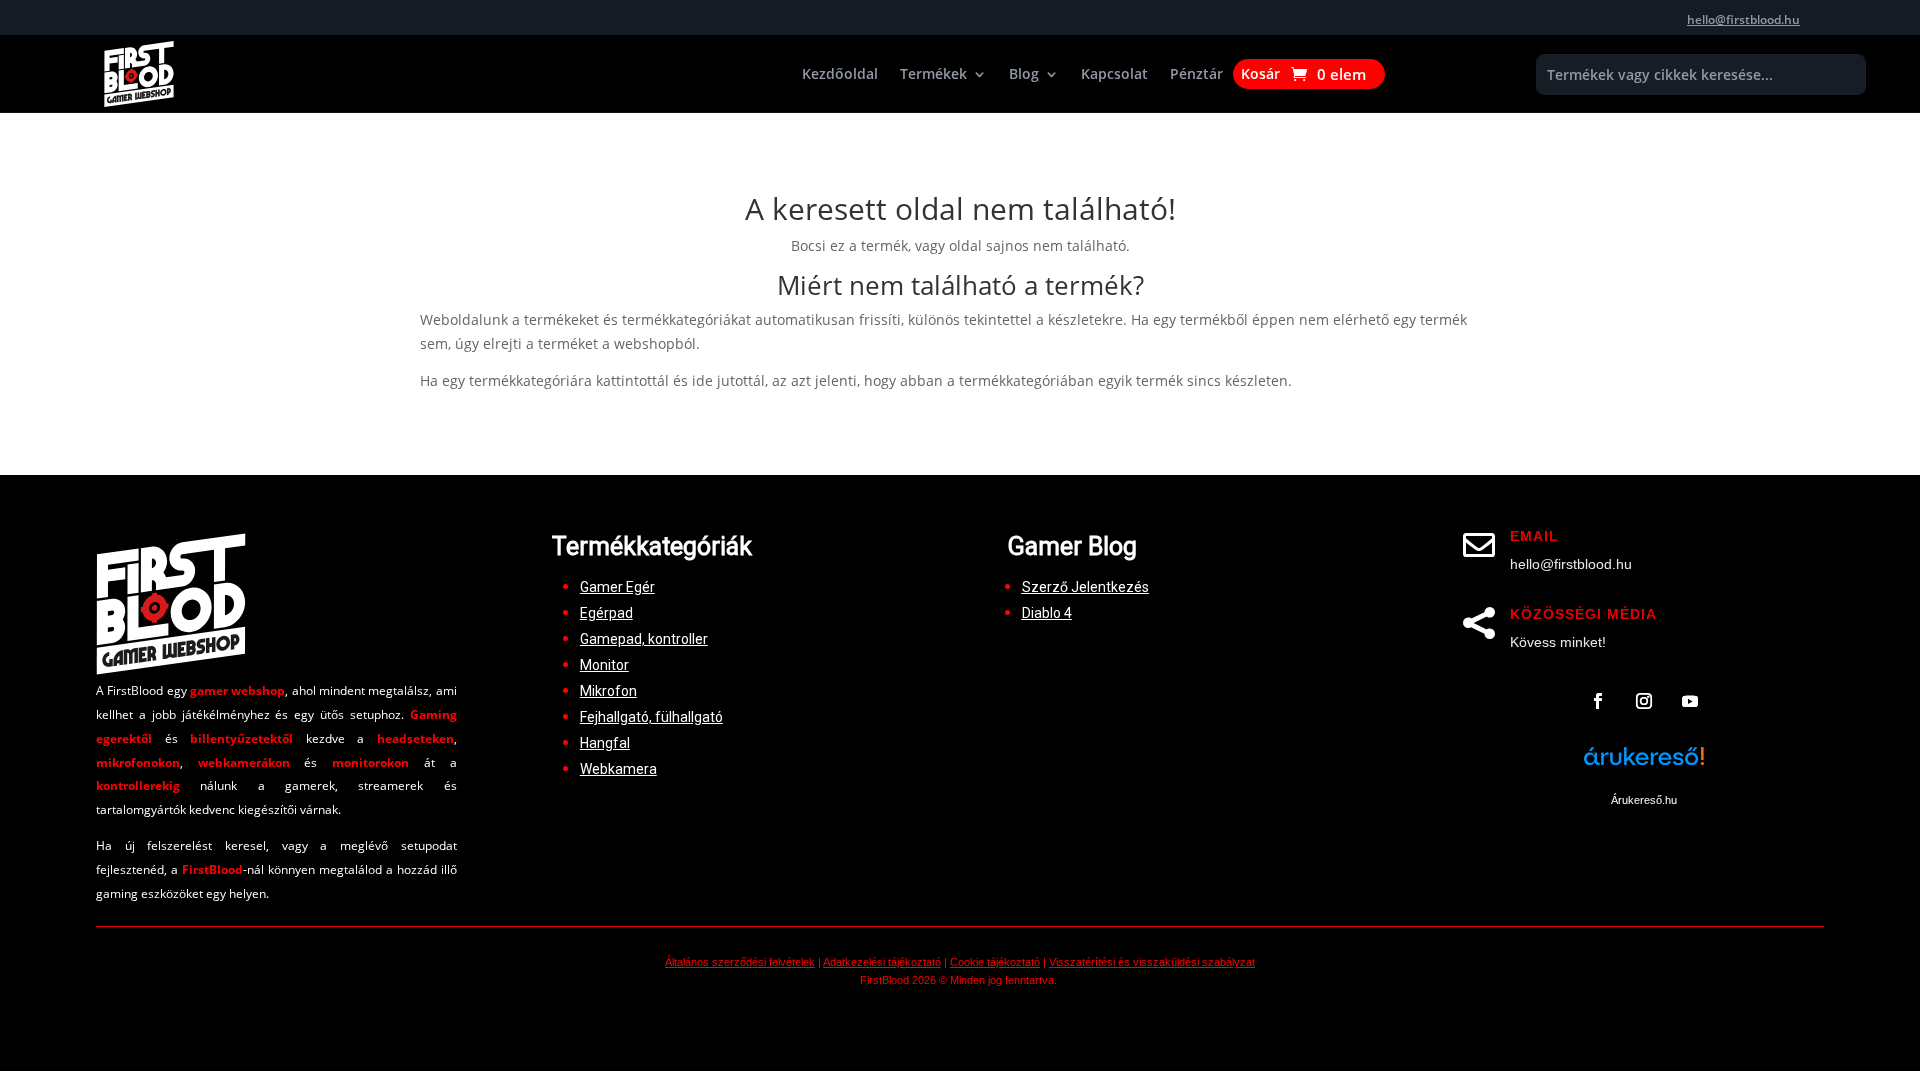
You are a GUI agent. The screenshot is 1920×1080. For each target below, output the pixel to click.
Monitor (604, 665)
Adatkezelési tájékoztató (882, 962)
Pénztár (1196, 75)
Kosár (1260, 75)
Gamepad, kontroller (644, 639)
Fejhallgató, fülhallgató (651, 717)
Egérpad (606, 613)
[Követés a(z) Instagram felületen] (1644, 701)
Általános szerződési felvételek (740, 962)
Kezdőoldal (840, 75)
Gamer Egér (617, 587)
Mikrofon (608, 691)
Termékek (933, 75)
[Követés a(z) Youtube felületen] (1690, 701)
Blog (1024, 75)
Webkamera (618, 769)
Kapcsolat (1114, 75)
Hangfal (605, 743)
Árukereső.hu (1644, 800)
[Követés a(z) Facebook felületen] (1598, 701)
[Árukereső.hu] (1644, 767)
